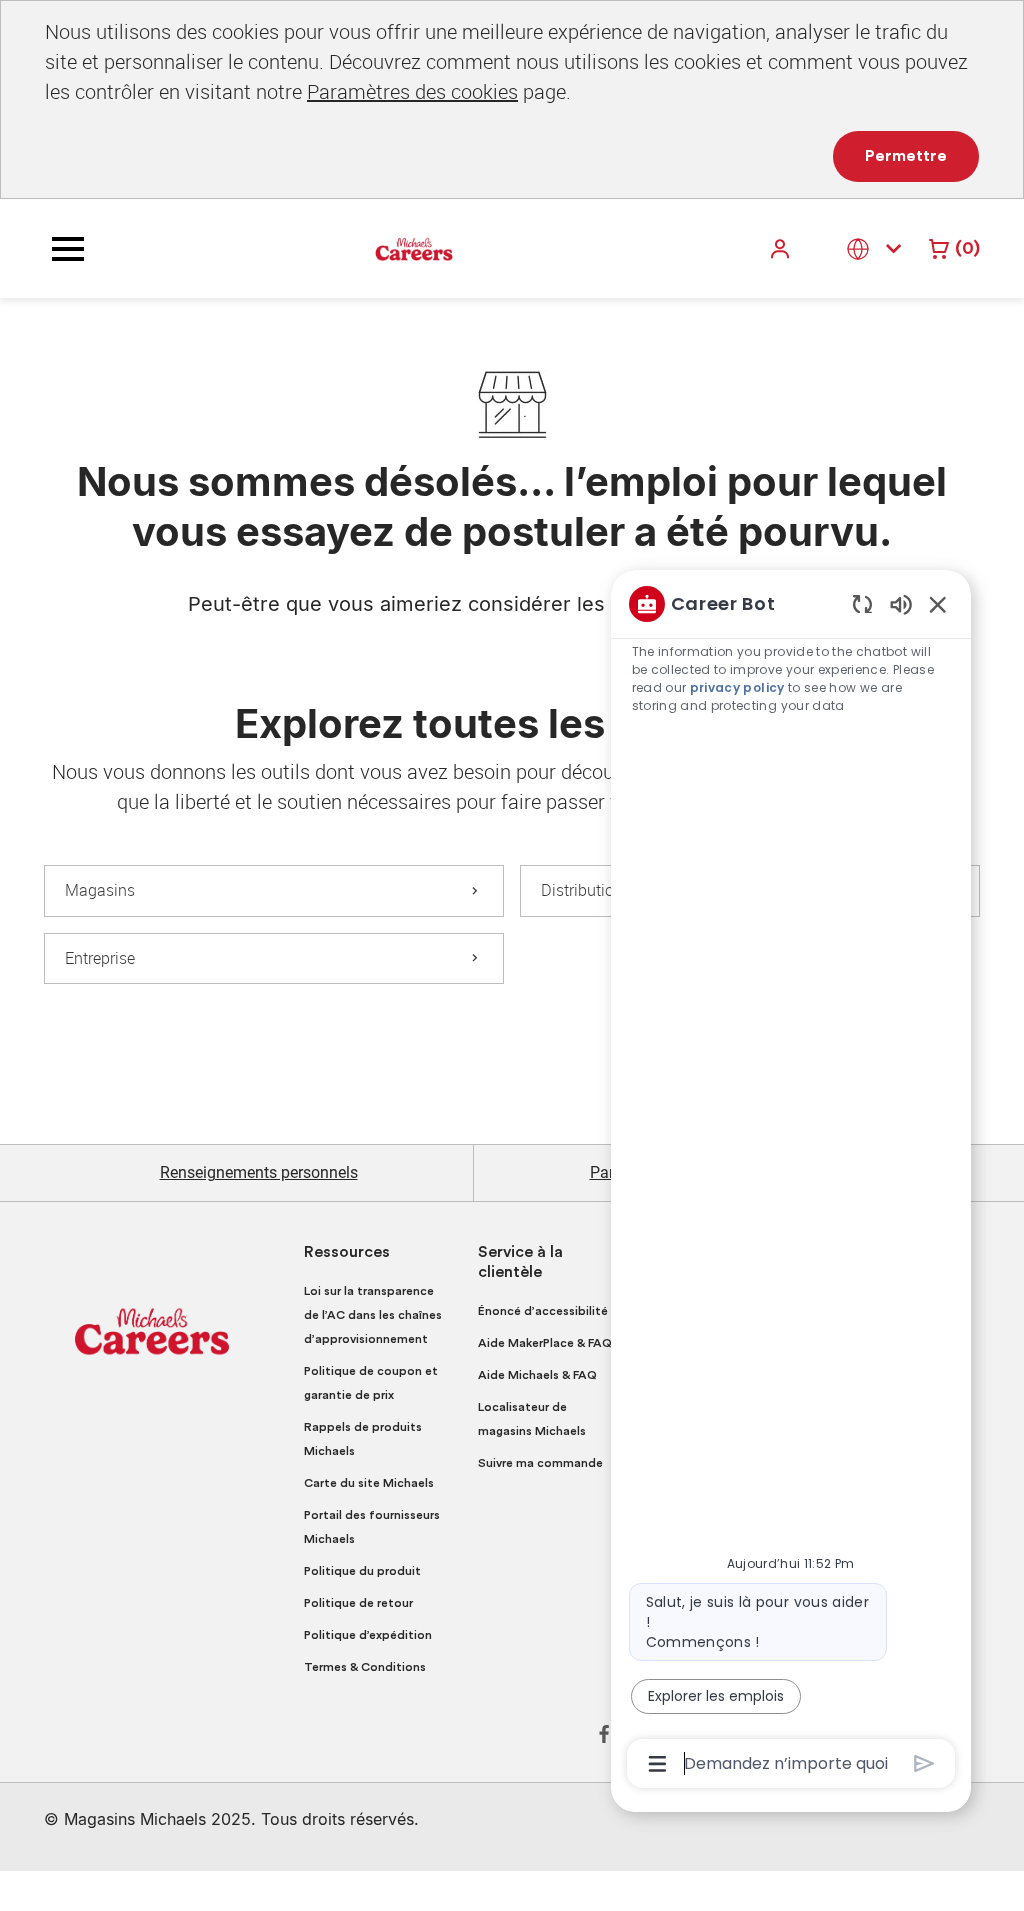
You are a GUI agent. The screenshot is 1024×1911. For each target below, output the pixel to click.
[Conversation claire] (862, 603)
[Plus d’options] (657, 1764)
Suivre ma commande (540, 1463)
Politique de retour (358, 1603)
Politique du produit (362, 1571)
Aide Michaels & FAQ (537, 1375)
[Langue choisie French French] (878, 248)
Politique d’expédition (368, 1635)
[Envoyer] (924, 1763)
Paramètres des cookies (412, 91)
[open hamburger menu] (68, 249)
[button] (782, 248)
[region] (791, 1182)
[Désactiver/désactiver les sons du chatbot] (901, 603)
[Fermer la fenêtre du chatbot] (938, 604)
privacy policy (737, 687)
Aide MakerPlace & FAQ (545, 1343)
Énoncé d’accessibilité (543, 1311)
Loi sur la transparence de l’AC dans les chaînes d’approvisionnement (373, 1315)
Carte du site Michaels (369, 1483)
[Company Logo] (414, 247)
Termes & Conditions (365, 1667)
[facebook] (604, 1734)
